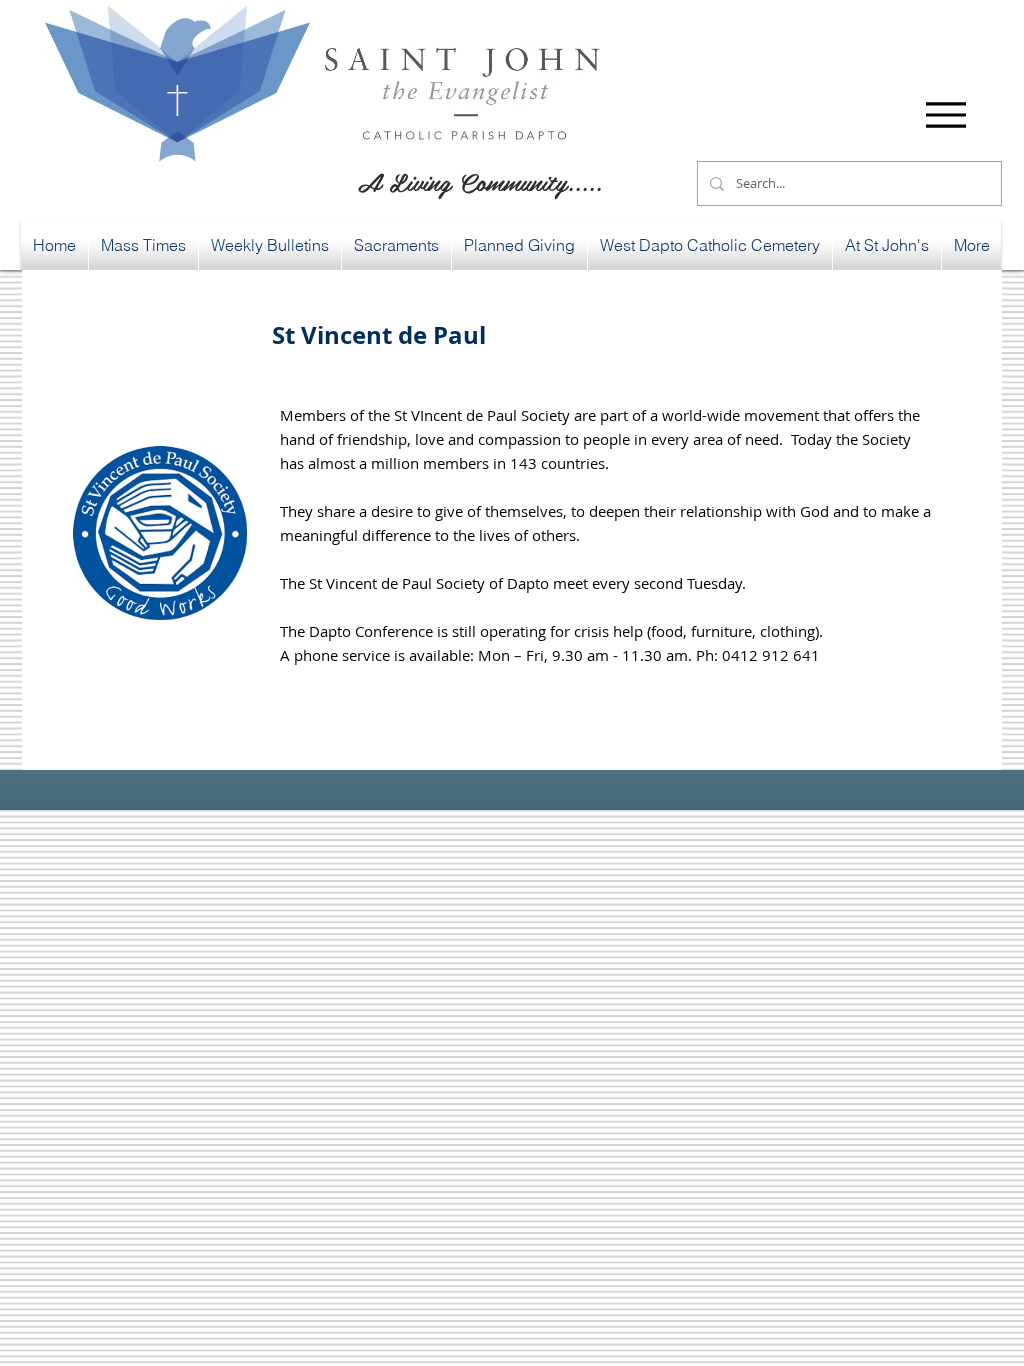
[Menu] (945, 114)
